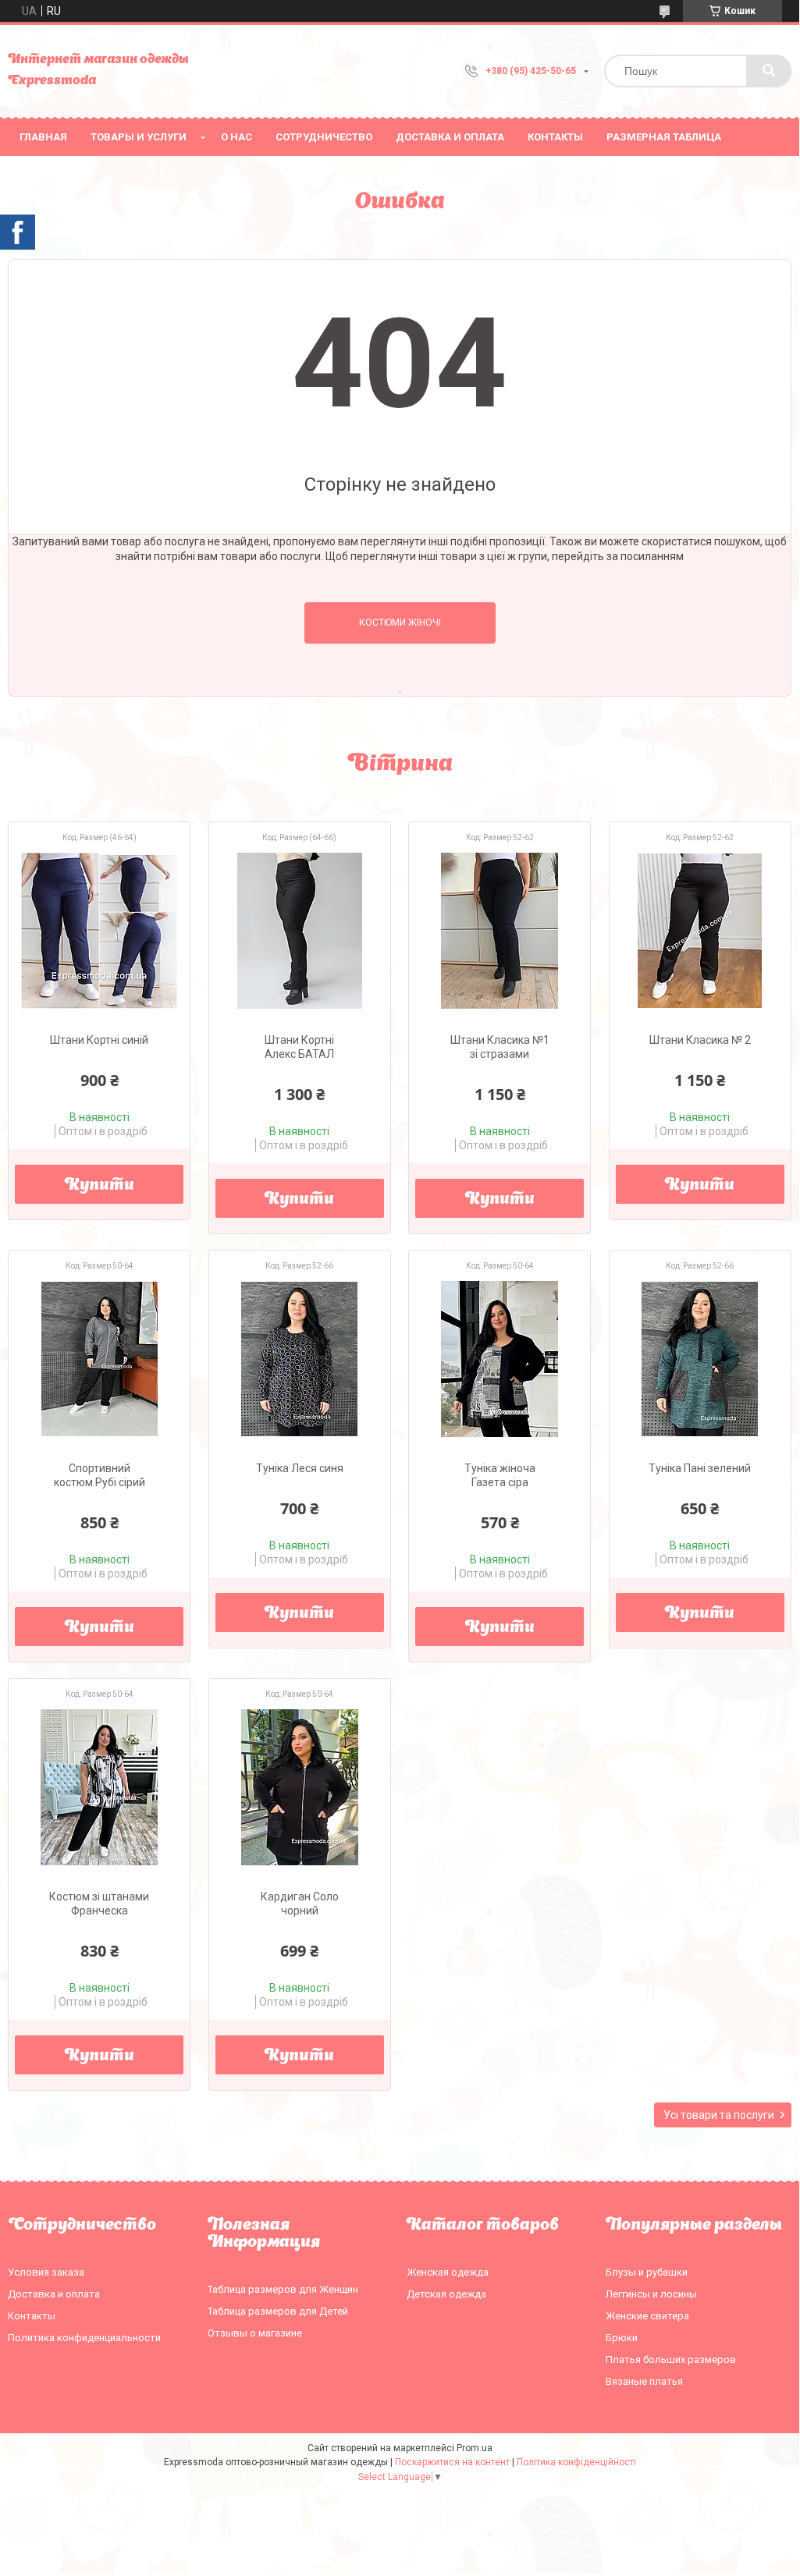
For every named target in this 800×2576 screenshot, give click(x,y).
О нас (236, 137)
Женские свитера (647, 2316)
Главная (43, 137)
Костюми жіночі (400, 623)
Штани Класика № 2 (700, 1040)
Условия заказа (46, 2272)
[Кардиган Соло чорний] (300, 1787)
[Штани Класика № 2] (700, 931)
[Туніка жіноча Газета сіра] (500, 1359)
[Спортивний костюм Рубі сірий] (99, 1359)
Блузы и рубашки (647, 2272)
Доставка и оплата (450, 137)
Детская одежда (446, 2294)
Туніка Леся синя (300, 1468)
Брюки (622, 2338)
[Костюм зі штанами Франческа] (99, 1787)
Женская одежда (448, 2272)
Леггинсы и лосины (651, 2294)
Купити (100, 1186)
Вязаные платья (644, 2381)
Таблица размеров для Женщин (283, 2289)
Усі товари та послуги (719, 2115)
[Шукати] (769, 71)
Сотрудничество (324, 137)
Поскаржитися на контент (452, 2462)
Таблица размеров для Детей (278, 2311)
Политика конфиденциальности (84, 2338)
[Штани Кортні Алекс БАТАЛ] (300, 931)
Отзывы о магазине (255, 2333)
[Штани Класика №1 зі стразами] (500, 931)
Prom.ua (475, 2448)
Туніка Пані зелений (700, 1468)
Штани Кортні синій (99, 1040)
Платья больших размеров (671, 2360)
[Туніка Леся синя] (300, 1359)
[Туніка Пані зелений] (700, 1359)
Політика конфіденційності (576, 2462)
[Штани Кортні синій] (99, 931)
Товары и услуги (139, 137)
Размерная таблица (664, 137)
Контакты (555, 137)
